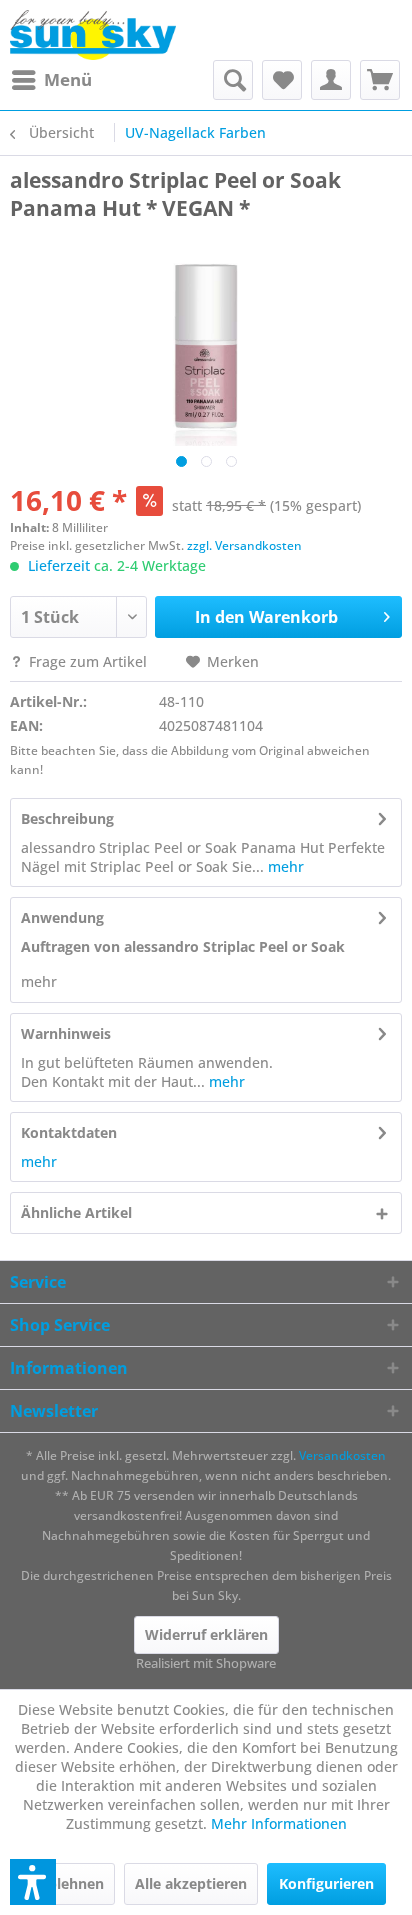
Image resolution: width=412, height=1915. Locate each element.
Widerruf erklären (206, 1634)
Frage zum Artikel (88, 661)
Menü (68, 79)
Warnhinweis (66, 1033)
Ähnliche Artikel (76, 1212)
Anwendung (62, 917)
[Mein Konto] (331, 80)
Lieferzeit (59, 565)
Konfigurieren (326, 1883)
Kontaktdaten (69, 1132)
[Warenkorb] (380, 80)
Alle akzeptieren (191, 1883)
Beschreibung (67, 818)
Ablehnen (71, 1883)
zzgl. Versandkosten (244, 545)
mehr (284, 866)
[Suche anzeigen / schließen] (233, 80)
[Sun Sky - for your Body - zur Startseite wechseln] (93, 35)
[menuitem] (51, 80)
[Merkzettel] (282, 80)
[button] (33, 1882)
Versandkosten (342, 1455)
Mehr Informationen (279, 1823)
